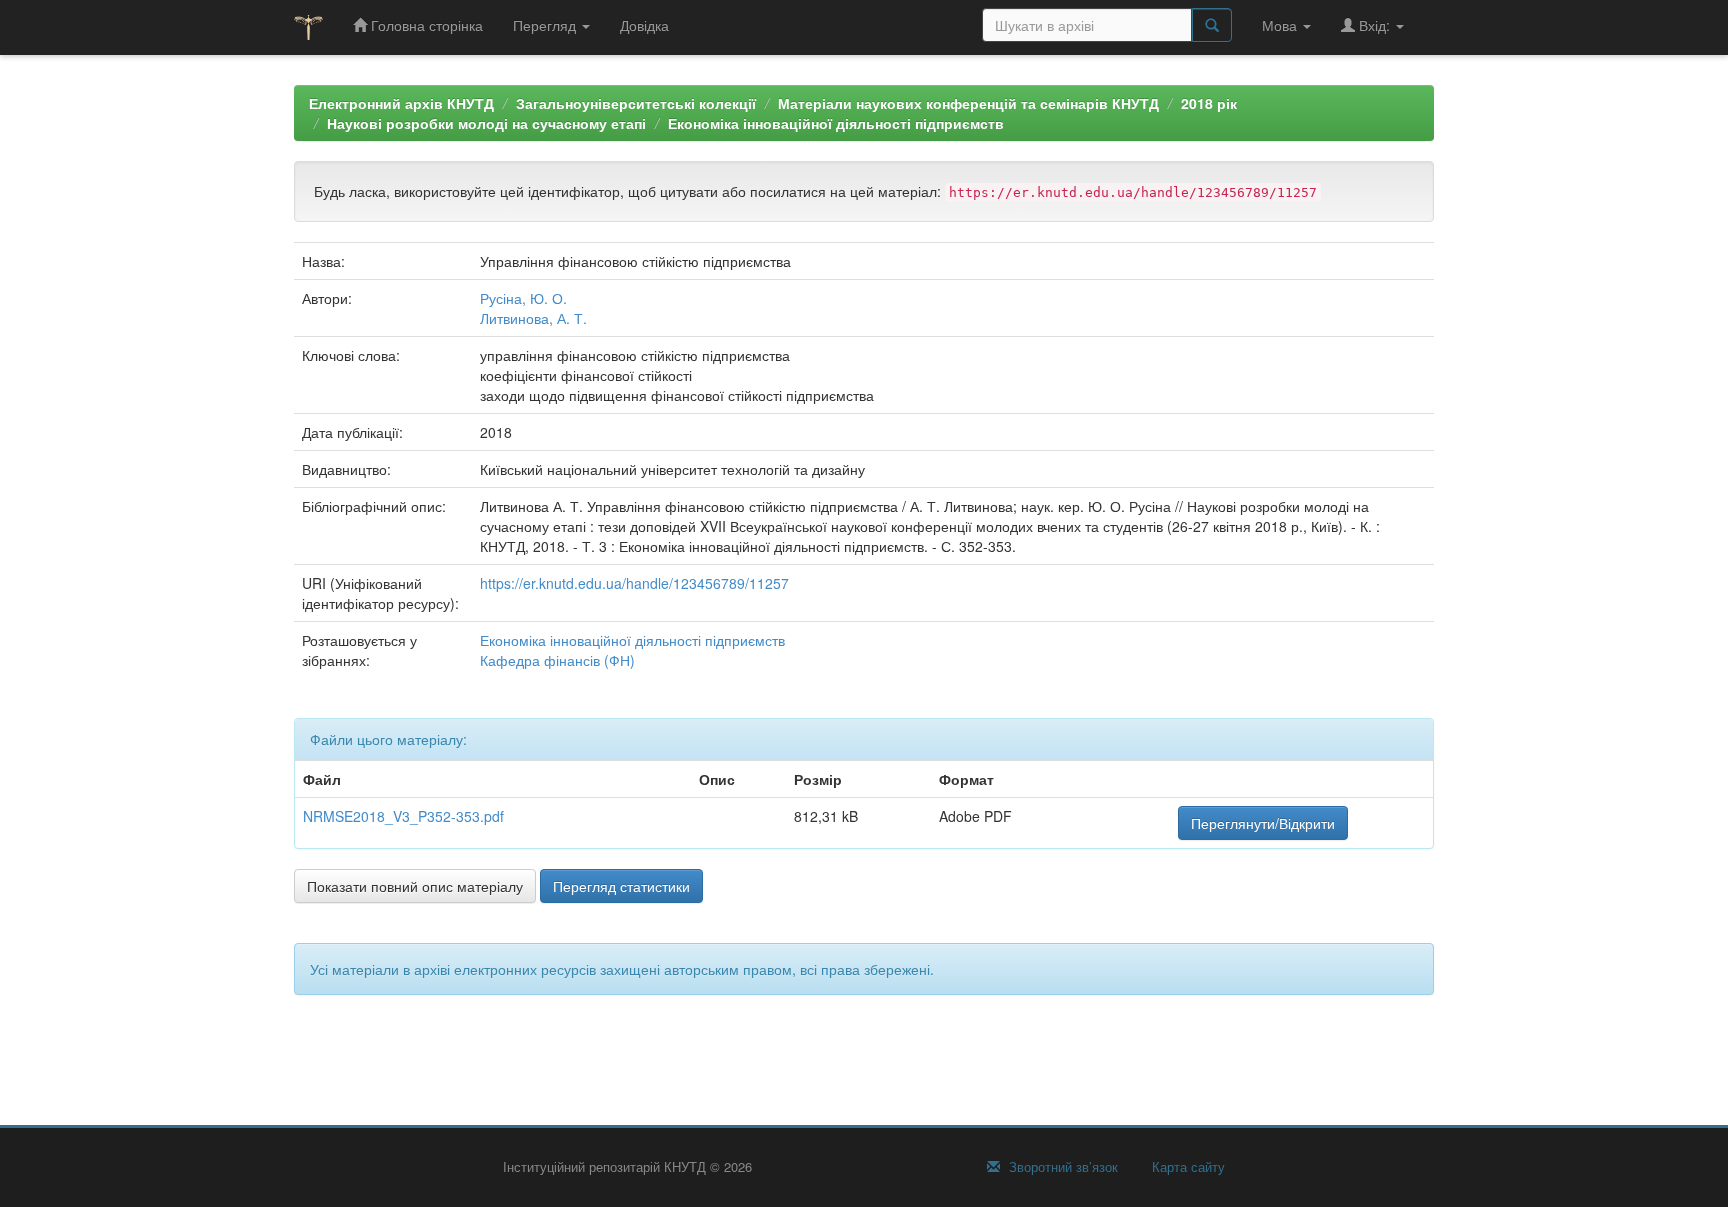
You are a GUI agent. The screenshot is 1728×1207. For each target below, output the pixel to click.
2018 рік (1209, 103)
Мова (1281, 25)
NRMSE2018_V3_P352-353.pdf (403, 816)
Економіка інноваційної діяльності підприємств (836, 123)
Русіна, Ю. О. (523, 298)
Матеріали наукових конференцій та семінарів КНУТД (968, 103)
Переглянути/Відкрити (1263, 823)
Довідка (644, 25)
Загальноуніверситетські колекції (636, 103)
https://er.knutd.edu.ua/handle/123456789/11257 (634, 583)
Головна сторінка (425, 25)
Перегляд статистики (621, 886)
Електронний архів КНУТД (401, 103)
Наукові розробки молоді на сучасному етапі (486, 123)
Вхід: (1374, 25)
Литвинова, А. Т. (533, 318)
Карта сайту (1186, 1167)
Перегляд (546, 25)
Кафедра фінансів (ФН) (557, 660)
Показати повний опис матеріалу (415, 886)
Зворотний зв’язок (1061, 1167)
